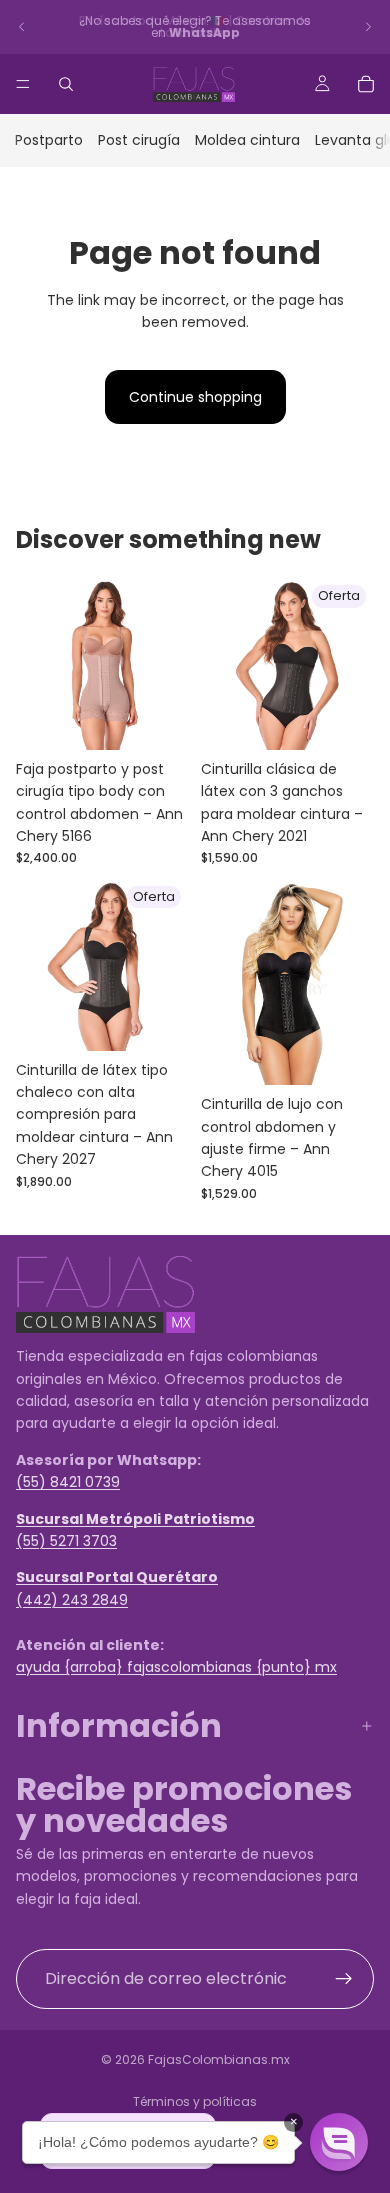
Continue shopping (195, 397)
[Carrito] (366, 84)
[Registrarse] (344, 1979)
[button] (339, 2142)
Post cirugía (139, 140)
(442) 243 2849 (72, 1600)
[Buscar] (66, 84)
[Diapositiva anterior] (22, 27)
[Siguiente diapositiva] (368, 27)
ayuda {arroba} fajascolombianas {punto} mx (176, 1667)
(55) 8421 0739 (68, 1483)
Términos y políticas (195, 2101)
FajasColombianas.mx (219, 2059)
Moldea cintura (247, 140)
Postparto (49, 140)
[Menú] (23, 84)
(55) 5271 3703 (66, 1541)
